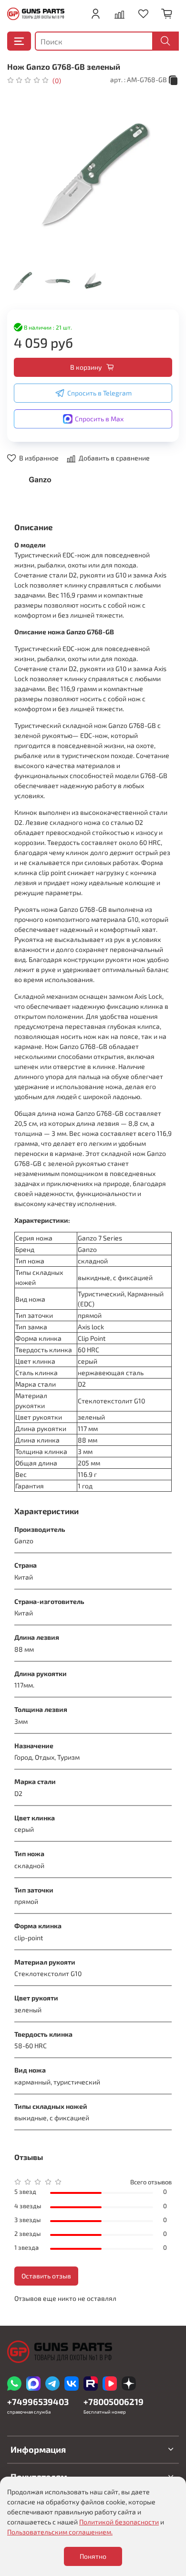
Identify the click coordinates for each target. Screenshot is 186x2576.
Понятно (93, 2556)
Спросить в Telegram (99, 393)
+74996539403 (38, 2402)
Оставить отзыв (46, 2276)
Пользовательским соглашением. (60, 2532)
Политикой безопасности (119, 2522)
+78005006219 (114, 2402)
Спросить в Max (99, 419)
